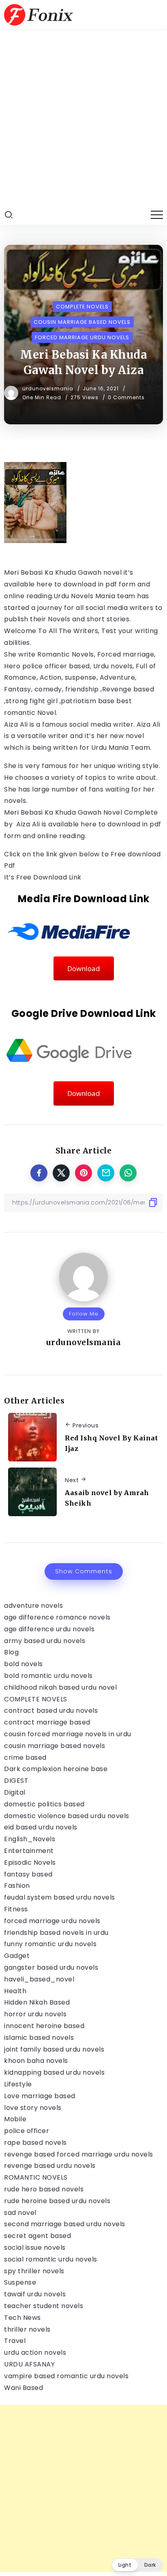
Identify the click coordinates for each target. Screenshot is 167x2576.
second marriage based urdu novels (65, 2224)
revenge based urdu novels (50, 2166)
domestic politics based (44, 1804)
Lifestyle (18, 2084)
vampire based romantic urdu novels (66, 2376)
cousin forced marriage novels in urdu (68, 1734)
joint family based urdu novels (54, 2049)
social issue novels (35, 2248)
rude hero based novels (44, 2189)
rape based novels (35, 2143)
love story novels (33, 2108)
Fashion (17, 1886)
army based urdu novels (45, 1641)
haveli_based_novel (39, 1979)
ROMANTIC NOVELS (36, 2177)
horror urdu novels (35, 2014)
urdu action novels (35, 2352)
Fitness (16, 1909)
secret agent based (37, 2236)
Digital (15, 1792)
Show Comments (84, 1571)
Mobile (15, 2119)
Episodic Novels (30, 1862)
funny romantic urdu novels (50, 1944)
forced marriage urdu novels (52, 1921)
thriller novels (27, 2329)
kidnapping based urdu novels (54, 2072)
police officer (27, 2131)
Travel (15, 2341)
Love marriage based (40, 2096)
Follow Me (84, 1314)
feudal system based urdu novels (60, 1897)
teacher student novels (44, 2306)
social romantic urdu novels (51, 2259)
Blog (11, 1652)
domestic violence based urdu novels (67, 1816)
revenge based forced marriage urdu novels (79, 2154)
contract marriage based (47, 1722)
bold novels (24, 1664)
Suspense (20, 2282)
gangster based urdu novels (51, 1967)
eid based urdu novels (41, 1827)
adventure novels (33, 1606)
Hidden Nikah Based (37, 2002)
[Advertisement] (83, 118)
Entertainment (29, 1851)
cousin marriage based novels (55, 1746)
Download (84, 968)
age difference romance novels (57, 1617)
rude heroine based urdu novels (57, 2201)
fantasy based (28, 1874)
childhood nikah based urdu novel (60, 1687)
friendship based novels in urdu (56, 1933)
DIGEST (16, 1781)
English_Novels (30, 1839)
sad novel (20, 2213)
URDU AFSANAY (29, 2364)
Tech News (22, 2318)
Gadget (17, 1956)
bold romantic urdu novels (48, 1676)
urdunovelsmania (49, 388)
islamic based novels (39, 2038)
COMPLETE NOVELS (36, 1699)
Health (15, 1991)
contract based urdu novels (51, 1711)
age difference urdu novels (49, 1629)
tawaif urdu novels (35, 2294)
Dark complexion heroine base (56, 1769)
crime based (25, 1758)
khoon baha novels (36, 2061)
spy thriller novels (34, 2271)
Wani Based (24, 2388)
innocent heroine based (44, 2026)
